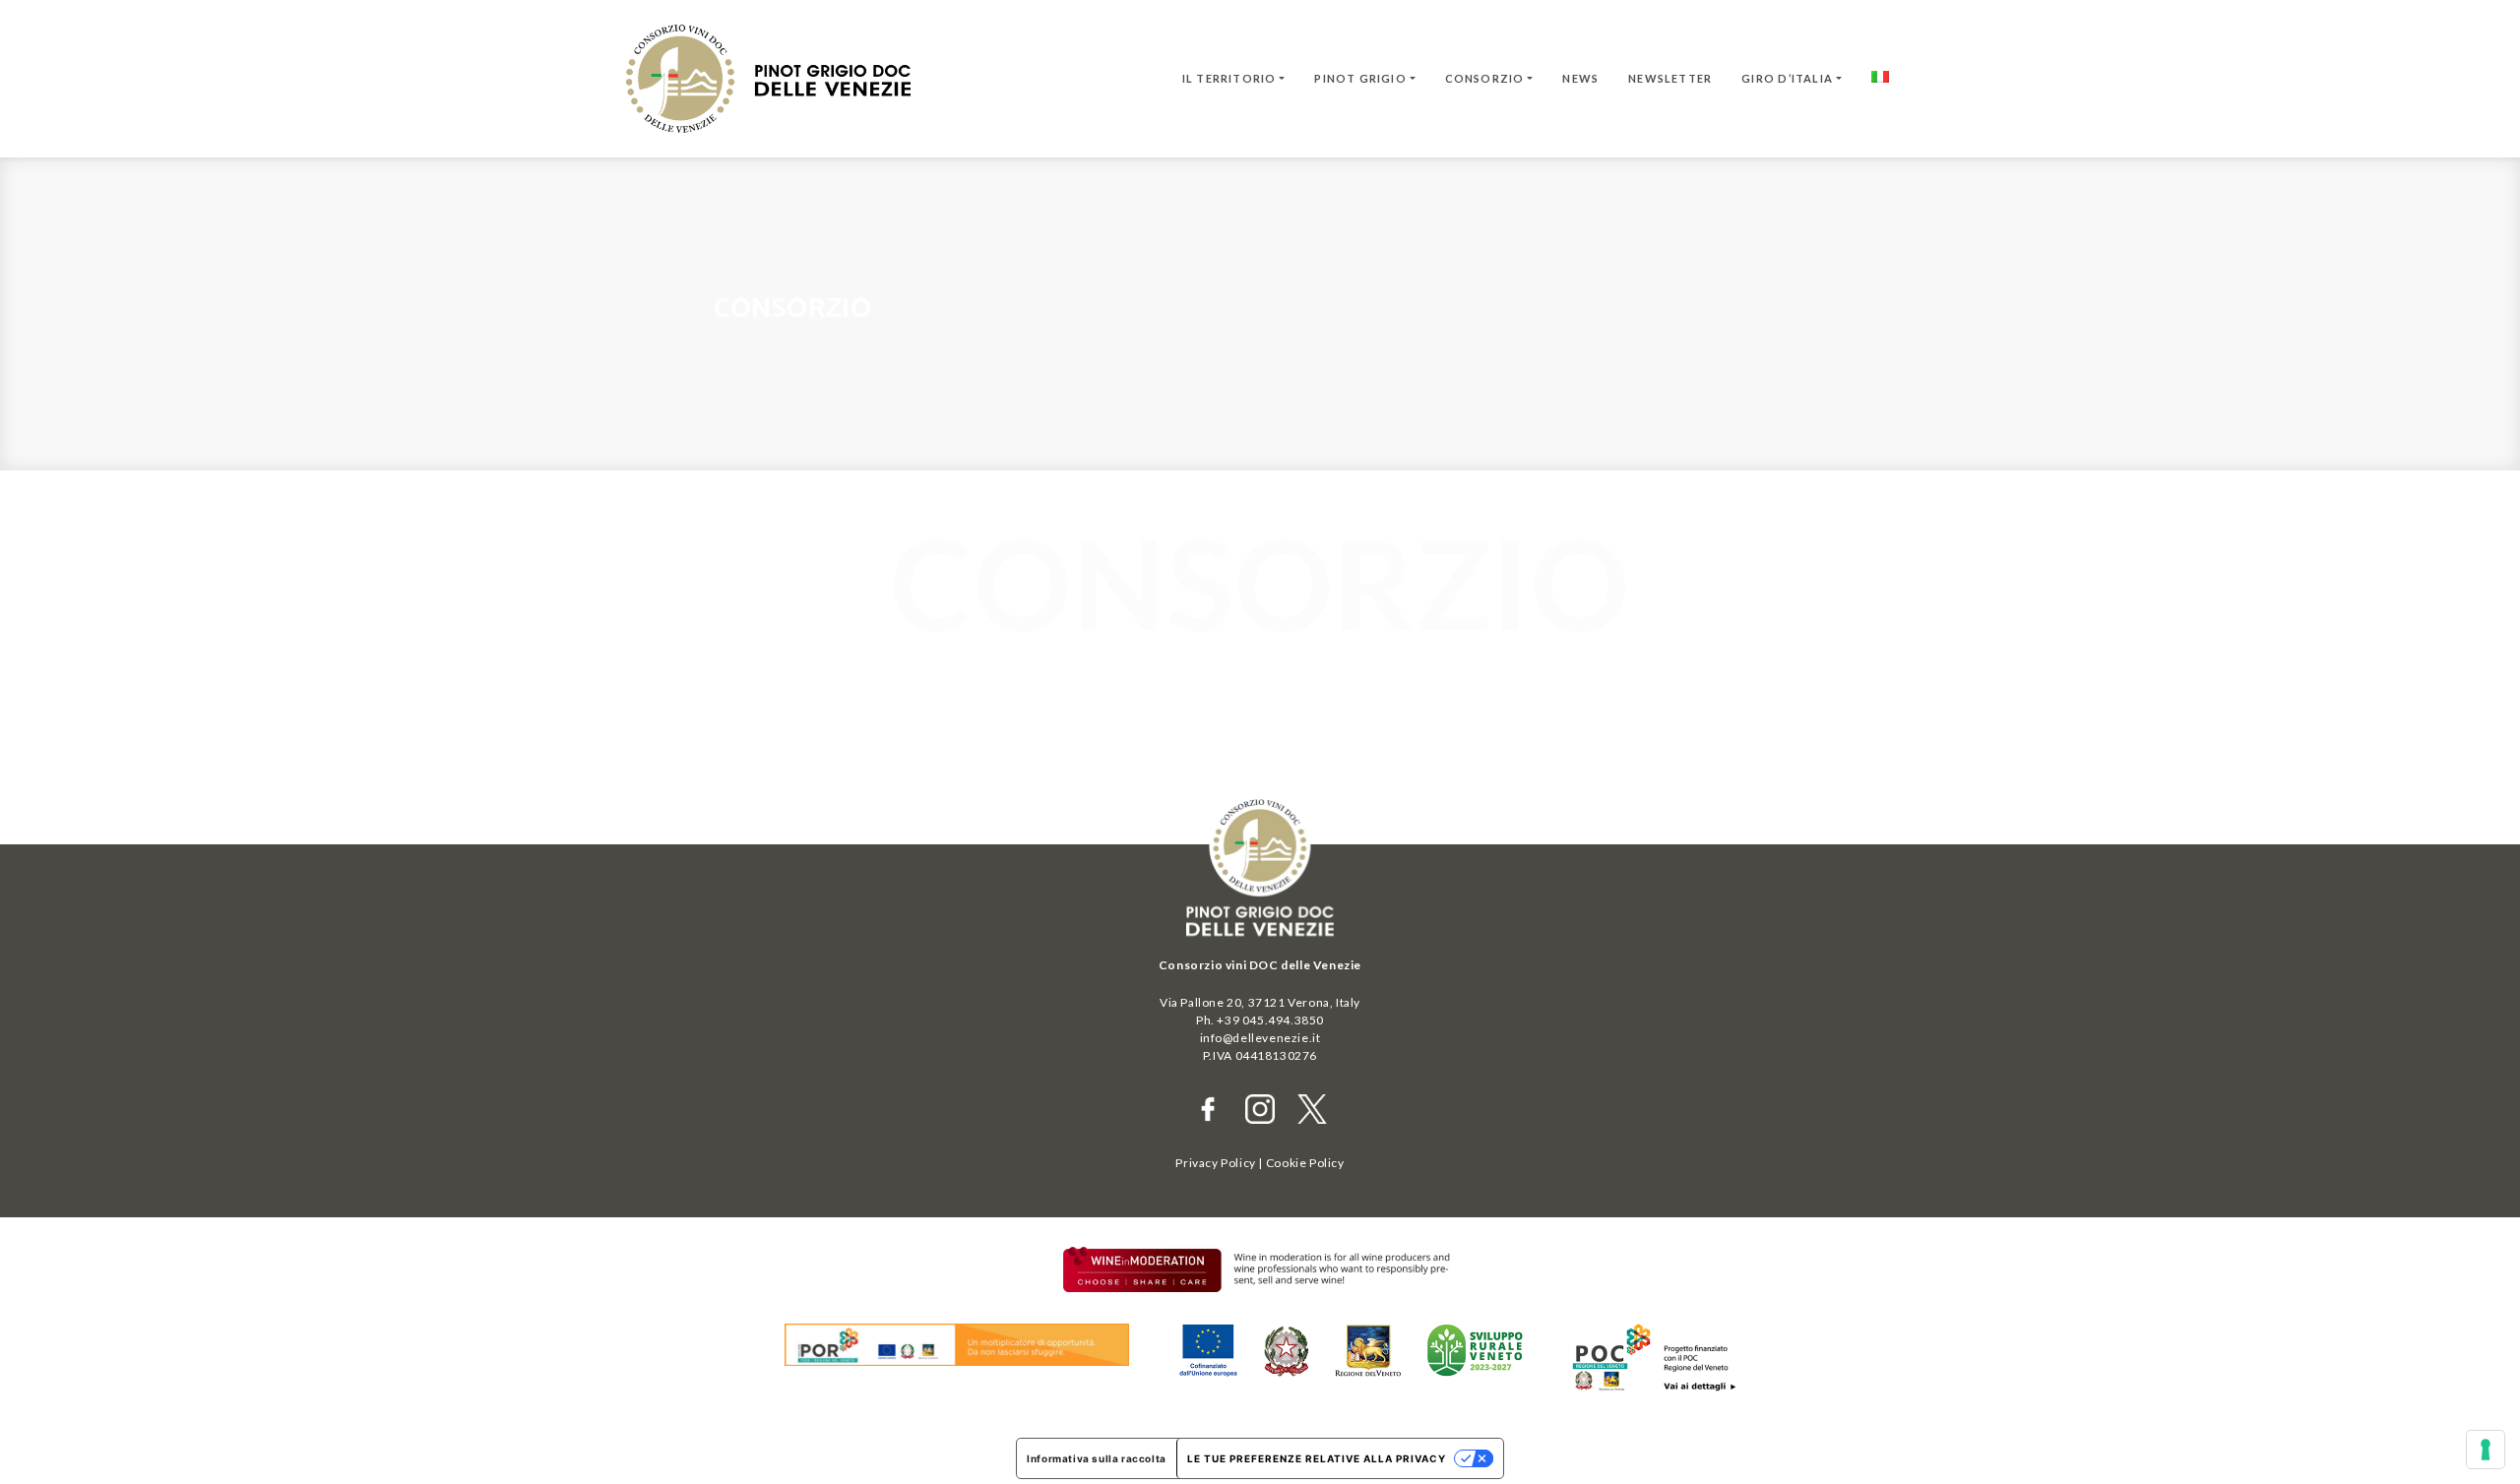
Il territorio (1229, 78)
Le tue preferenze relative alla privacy (1317, 1458)
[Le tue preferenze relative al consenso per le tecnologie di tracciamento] (2486, 1450)
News (1580, 78)
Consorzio (1485, 78)
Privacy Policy (1215, 1163)
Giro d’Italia (1787, 78)
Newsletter (1670, 78)
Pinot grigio (1360, 78)
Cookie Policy (1305, 1163)
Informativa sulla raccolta (1097, 1458)
